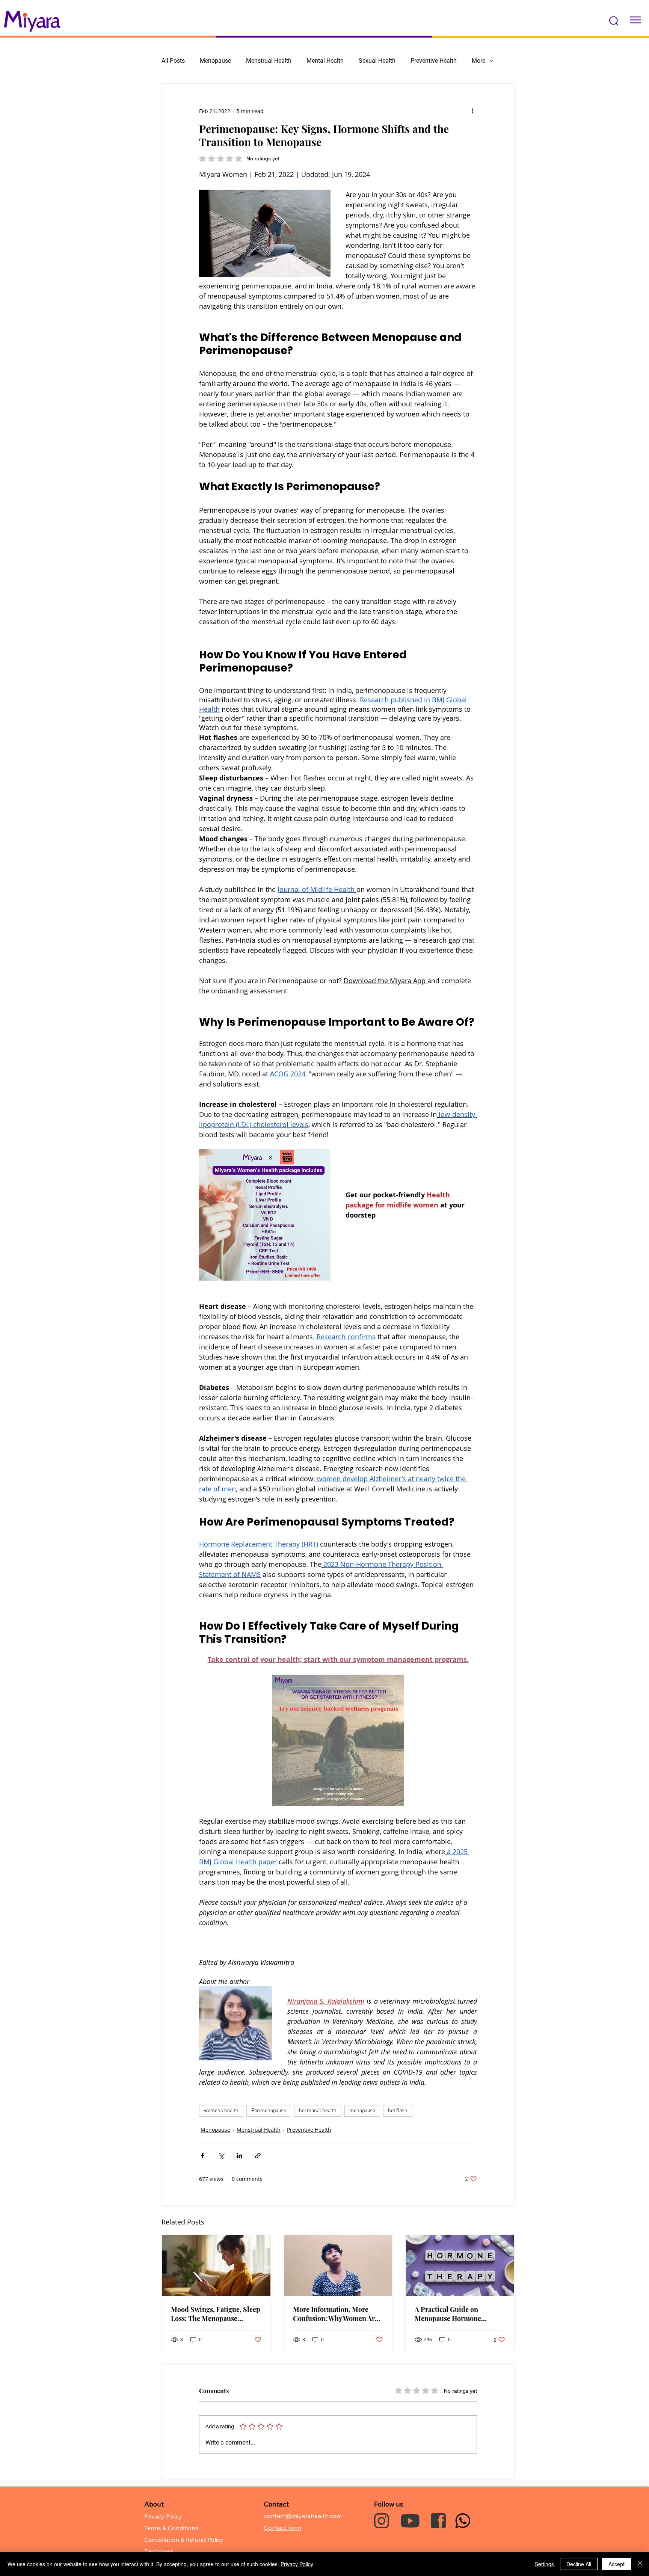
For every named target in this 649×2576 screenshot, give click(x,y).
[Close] (640, 2564)
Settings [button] (544, 2564)
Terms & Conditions (171, 2528)
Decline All (579, 2564)
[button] (614, 21)
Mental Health (325, 61)
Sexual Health (377, 61)
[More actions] (472, 111)
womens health (221, 2111)
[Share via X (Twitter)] (221, 2156)
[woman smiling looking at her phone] (216, 2265)
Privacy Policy (297, 2564)
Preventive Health (434, 61)
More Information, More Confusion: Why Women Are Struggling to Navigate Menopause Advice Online (336, 2314)
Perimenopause (269, 2111)
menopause (362, 2111)
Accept (617, 2564)
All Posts (173, 61)
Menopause (215, 61)
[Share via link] (258, 2156)
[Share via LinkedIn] (239, 2156)
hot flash (398, 2111)
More (478, 61)
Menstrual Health (269, 61)
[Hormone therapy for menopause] (460, 2265)
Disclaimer (158, 2551)
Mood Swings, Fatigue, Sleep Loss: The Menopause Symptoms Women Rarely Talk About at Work (216, 2314)
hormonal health (318, 2111)
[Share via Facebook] (203, 2156)
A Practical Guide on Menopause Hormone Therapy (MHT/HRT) (448, 2314)
